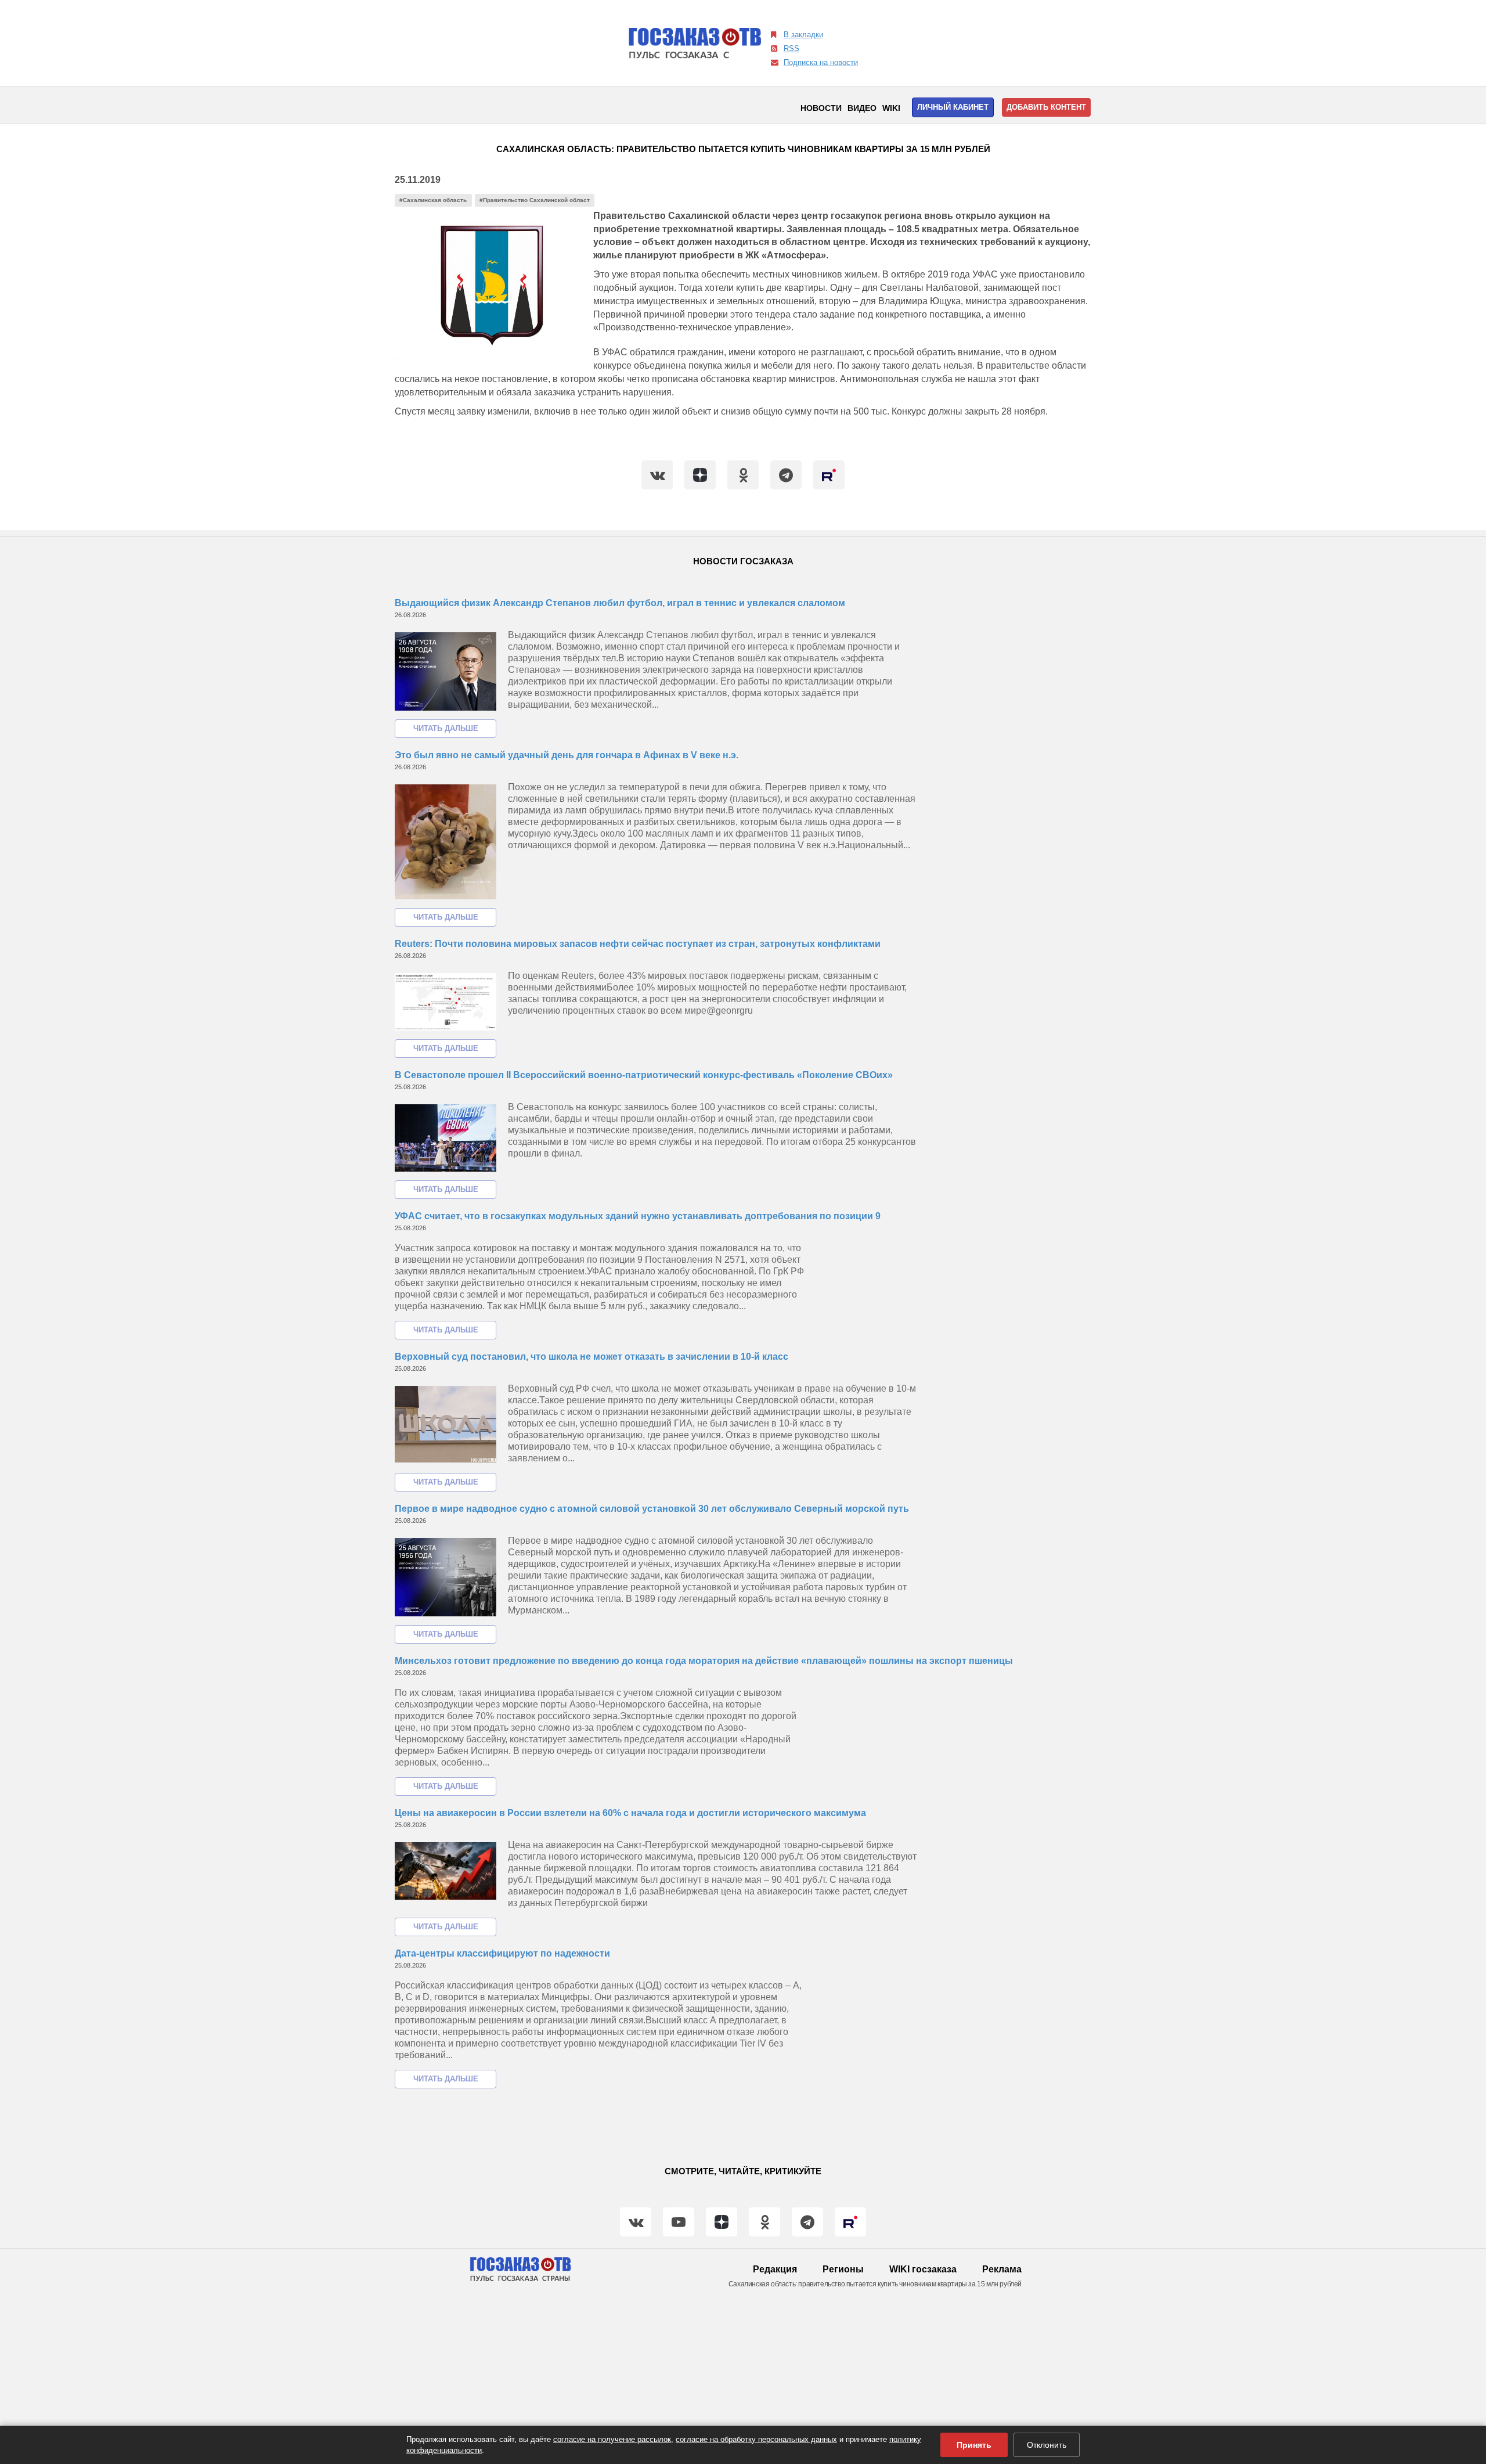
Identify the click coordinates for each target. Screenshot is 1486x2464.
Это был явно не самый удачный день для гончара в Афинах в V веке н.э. (567, 755)
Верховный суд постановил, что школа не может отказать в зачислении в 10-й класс (591, 1357)
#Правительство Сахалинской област (535, 200)
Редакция (775, 2269)
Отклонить (1047, 2445)
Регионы (843, 2269)
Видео (862, 108)
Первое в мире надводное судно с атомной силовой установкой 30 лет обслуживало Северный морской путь (652, 1509)
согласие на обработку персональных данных (756, 2439)
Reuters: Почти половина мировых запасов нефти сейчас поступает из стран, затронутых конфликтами (638, 944)
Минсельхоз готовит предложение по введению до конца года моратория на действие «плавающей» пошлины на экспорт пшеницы (704, 1661)
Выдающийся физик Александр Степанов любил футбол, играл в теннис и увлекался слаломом (620, 603)
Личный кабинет (953, 107)
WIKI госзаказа (923, 2269)
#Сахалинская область (433, 200)
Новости (821, 108)
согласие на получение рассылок (612, 2439)
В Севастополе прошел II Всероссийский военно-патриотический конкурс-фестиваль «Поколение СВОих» (644, 1075)
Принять (974, 2445)
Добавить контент (1046, 107)
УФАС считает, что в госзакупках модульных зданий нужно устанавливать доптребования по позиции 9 (638, 1216)
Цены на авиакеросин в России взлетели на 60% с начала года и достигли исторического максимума (630, 1813)
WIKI (891, 108)
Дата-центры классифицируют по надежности (502, 1953)
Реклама (1002, 2269)
